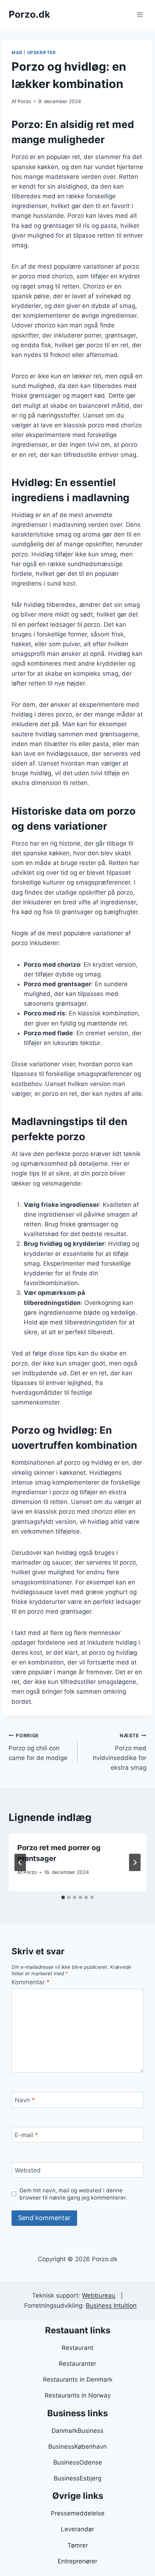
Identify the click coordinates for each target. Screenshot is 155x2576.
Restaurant (77, 2348)
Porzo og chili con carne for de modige (38, 1747)
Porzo (24, 101)
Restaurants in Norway (78, 2395)
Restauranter (77, 2364)
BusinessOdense (78, 2462)
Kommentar (31, 1982)
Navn (25, 2100)
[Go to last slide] (20, 1862)
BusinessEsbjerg (77, 2478)
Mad (17, 52)
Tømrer (78, 2545)
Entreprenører (77, 2561)
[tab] (63, 1897)
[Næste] (135, 1862)
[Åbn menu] (140, 14)
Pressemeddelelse (78, 2513)
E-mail (26, 2135)
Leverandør (77, 2529)
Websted (28, 2170)
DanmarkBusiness (77, 2431)
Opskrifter (41, 52)
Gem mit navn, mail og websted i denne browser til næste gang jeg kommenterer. (73, 2194)
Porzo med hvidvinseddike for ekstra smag (120, 1752)
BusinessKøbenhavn (77, 2447)
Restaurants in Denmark (78, 2379)
